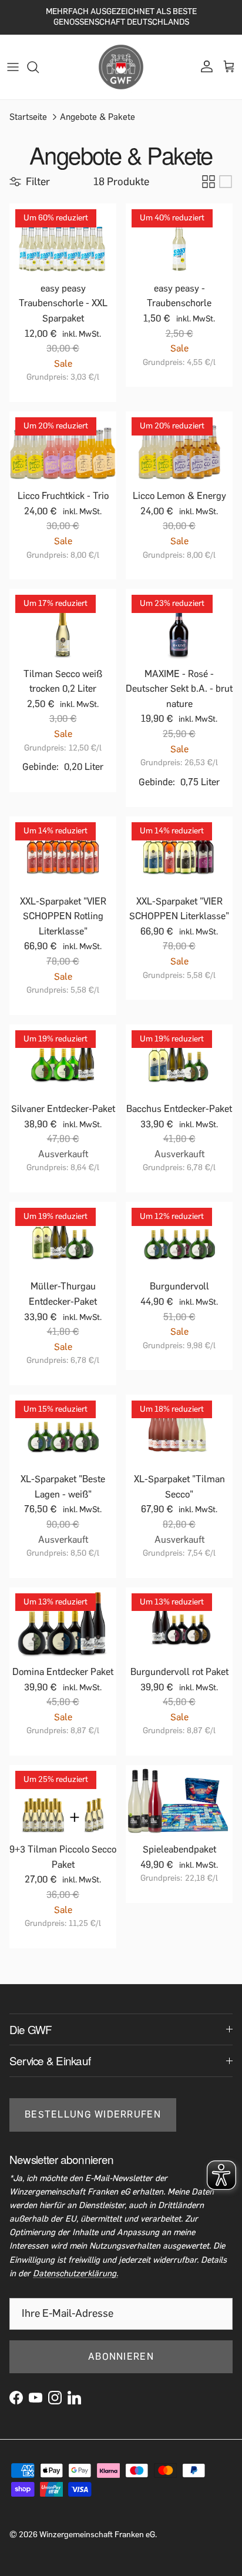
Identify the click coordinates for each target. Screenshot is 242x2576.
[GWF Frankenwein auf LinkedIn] (74, 2398)
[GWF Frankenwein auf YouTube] (36, 2398)
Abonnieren (121, 2356)
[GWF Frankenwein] (121, 67)
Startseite (28, 116)
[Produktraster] (209, 182)
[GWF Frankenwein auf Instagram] (55, 2398)
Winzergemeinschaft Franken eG (97, 2535)
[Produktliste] (226, 182)
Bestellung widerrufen (93, 2114)
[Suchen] (39, 67)
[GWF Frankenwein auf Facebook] (16, 2398)
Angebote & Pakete (98, 116)
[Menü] (13, 67)
